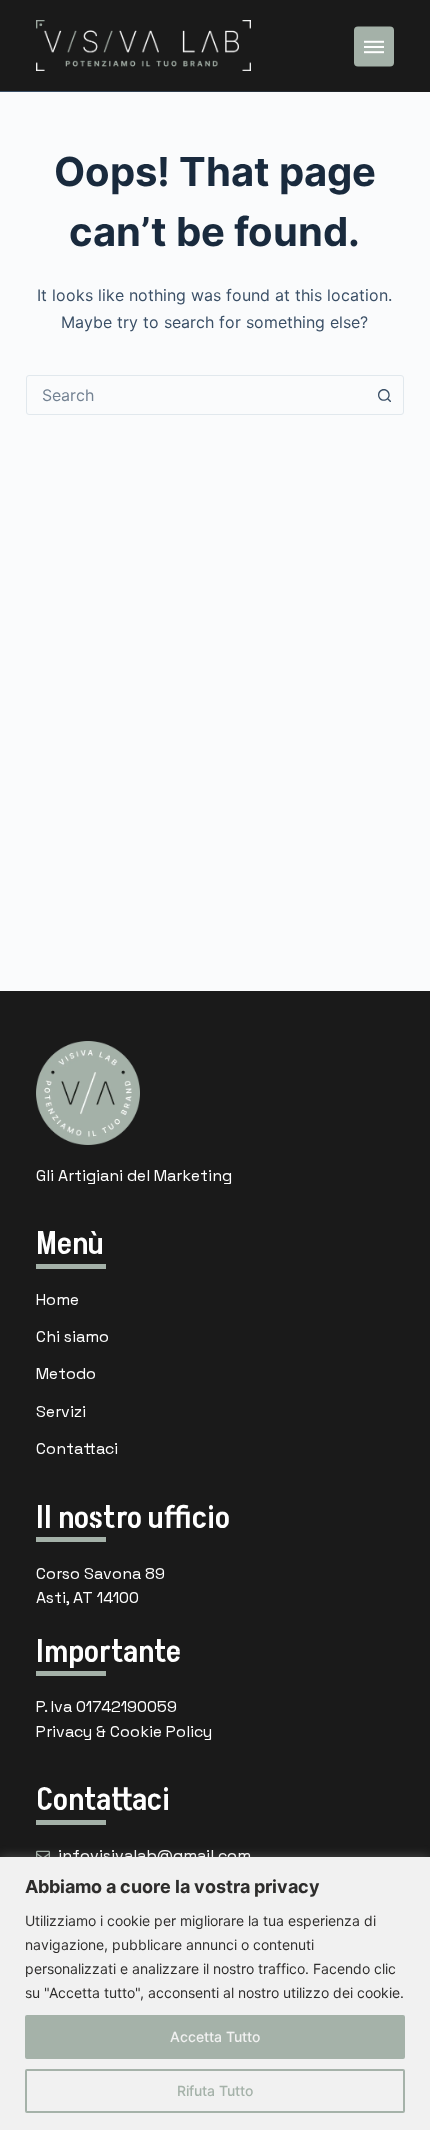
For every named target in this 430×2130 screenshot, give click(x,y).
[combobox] (196, 395)
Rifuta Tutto (215, 2090)
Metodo (66, 1373)
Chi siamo (72, 1336)
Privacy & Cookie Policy (124, 1731)
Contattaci (77, 1448)
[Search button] (384, 395)
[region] (215, 1993)
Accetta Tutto (215, 2036)
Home (57, 1299)
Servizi (61, 1411)
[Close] (409, 1874)
